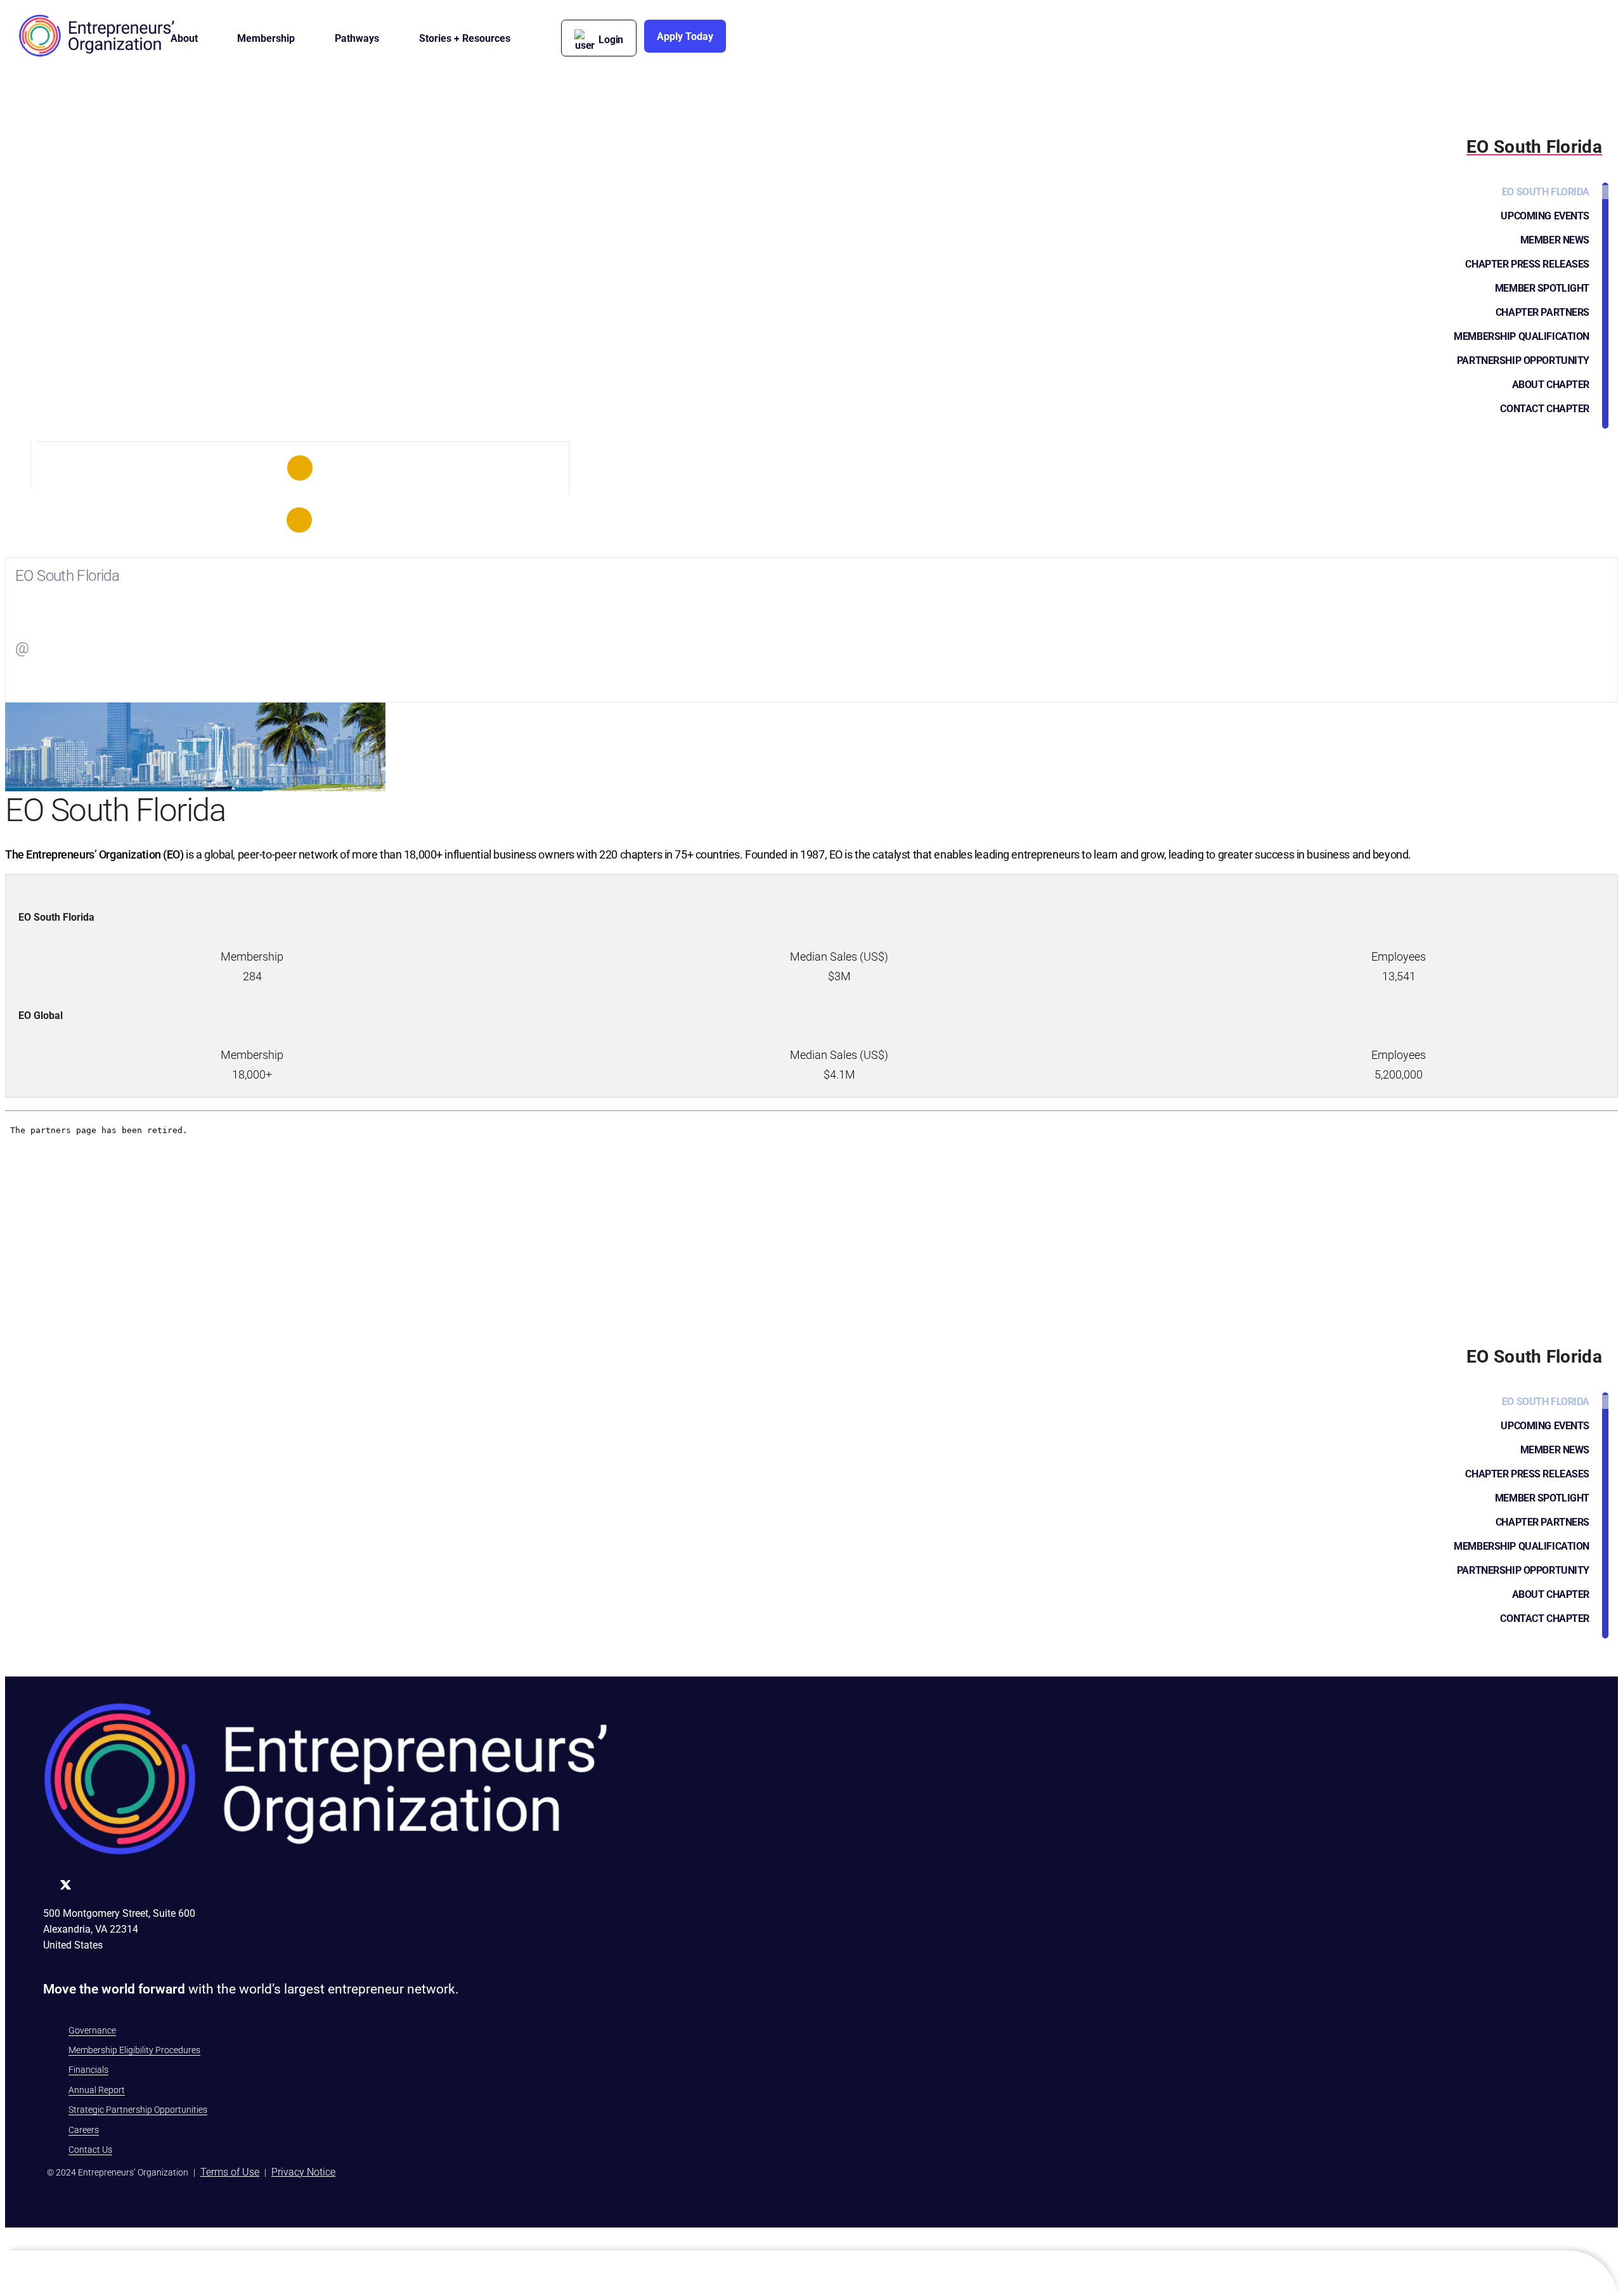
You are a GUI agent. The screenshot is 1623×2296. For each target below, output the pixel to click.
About (184, 38)
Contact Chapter (1545, 409)
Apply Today (685, 36)
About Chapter (1551, 385)
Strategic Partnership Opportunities (138, 2110)
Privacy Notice (303, 2172)
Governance (92, 2030)
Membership (266, 38)
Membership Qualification (1522, 336)
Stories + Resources (465, 38)
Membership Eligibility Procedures (134, 2050)
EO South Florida (1546, 192)
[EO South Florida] (300, 468)
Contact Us (90, 2150)
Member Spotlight (1542, 288)
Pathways (357, 38)
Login (611, 40)
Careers (84, 2130)
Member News (1555, 240)
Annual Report (97, 2090)
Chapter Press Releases (1527, 264)
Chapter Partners (1542, 312)
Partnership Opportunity (1523, 360)
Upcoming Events (1545, 216)
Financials (88, 2070)
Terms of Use (230, 2172)
